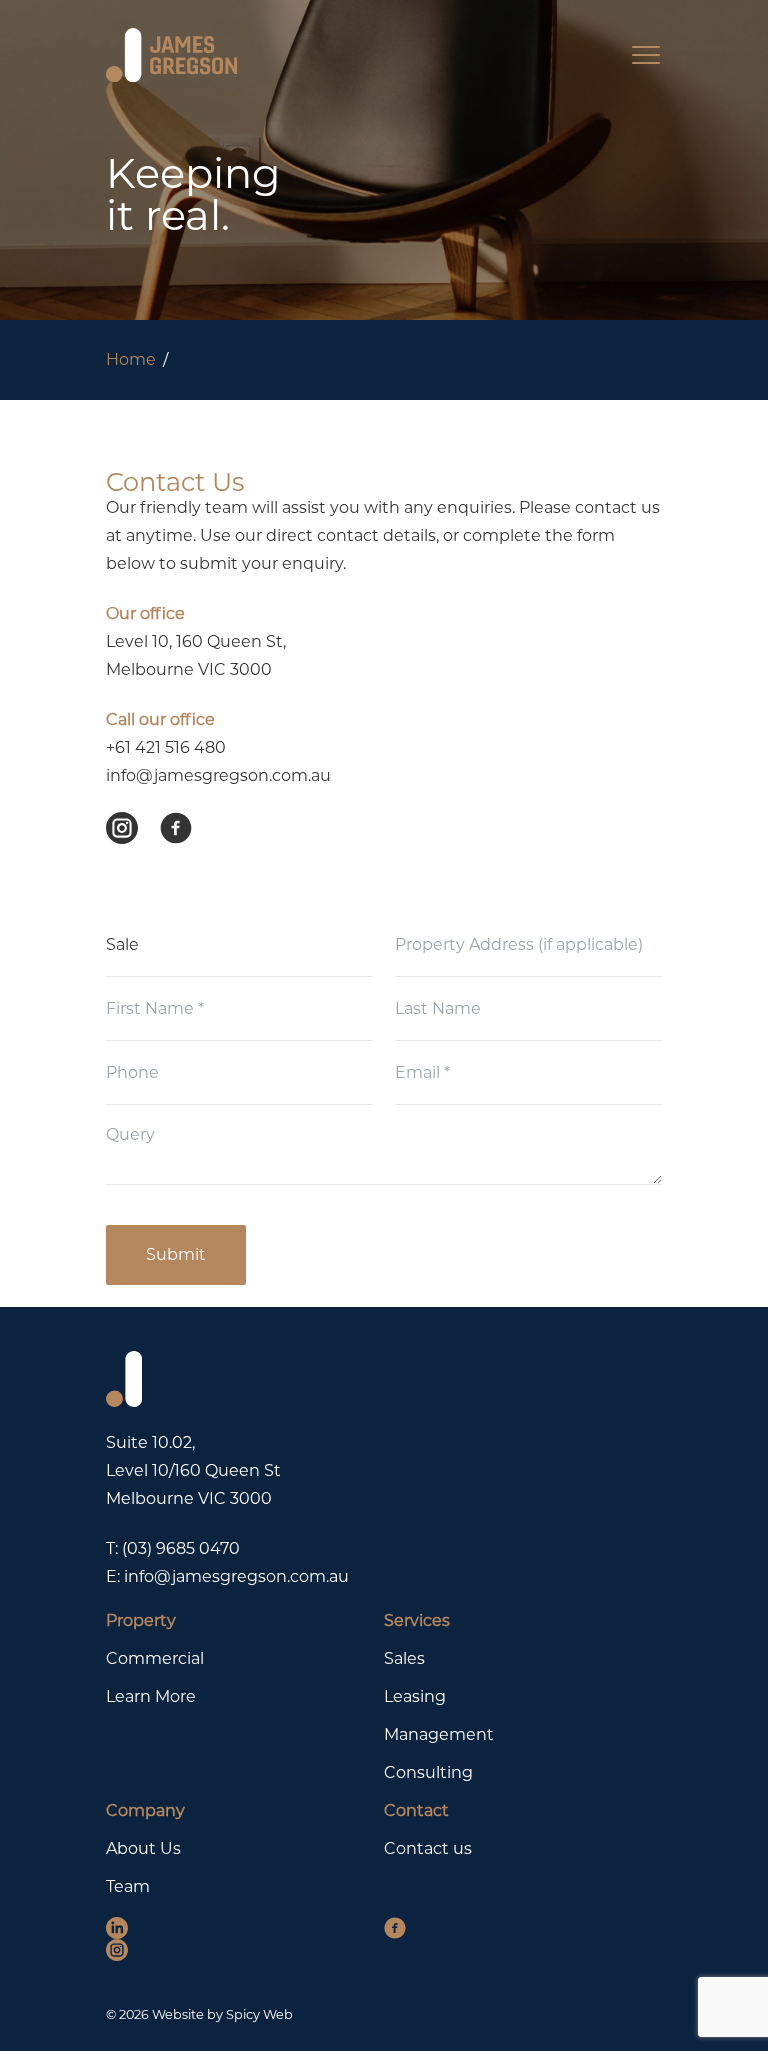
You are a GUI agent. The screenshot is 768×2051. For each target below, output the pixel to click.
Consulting (428, 1772)
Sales (404, 1658)
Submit (176, 1254)
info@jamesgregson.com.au (218, 775)
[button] (133, 828)
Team (128, 1886)
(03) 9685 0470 (181, 1548)
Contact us (428, 1848)
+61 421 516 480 (166, 747)
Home (131, 359)
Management (439, 1734)
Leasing (415, 1696)
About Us (143, 1848)
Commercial (155, 1658)
